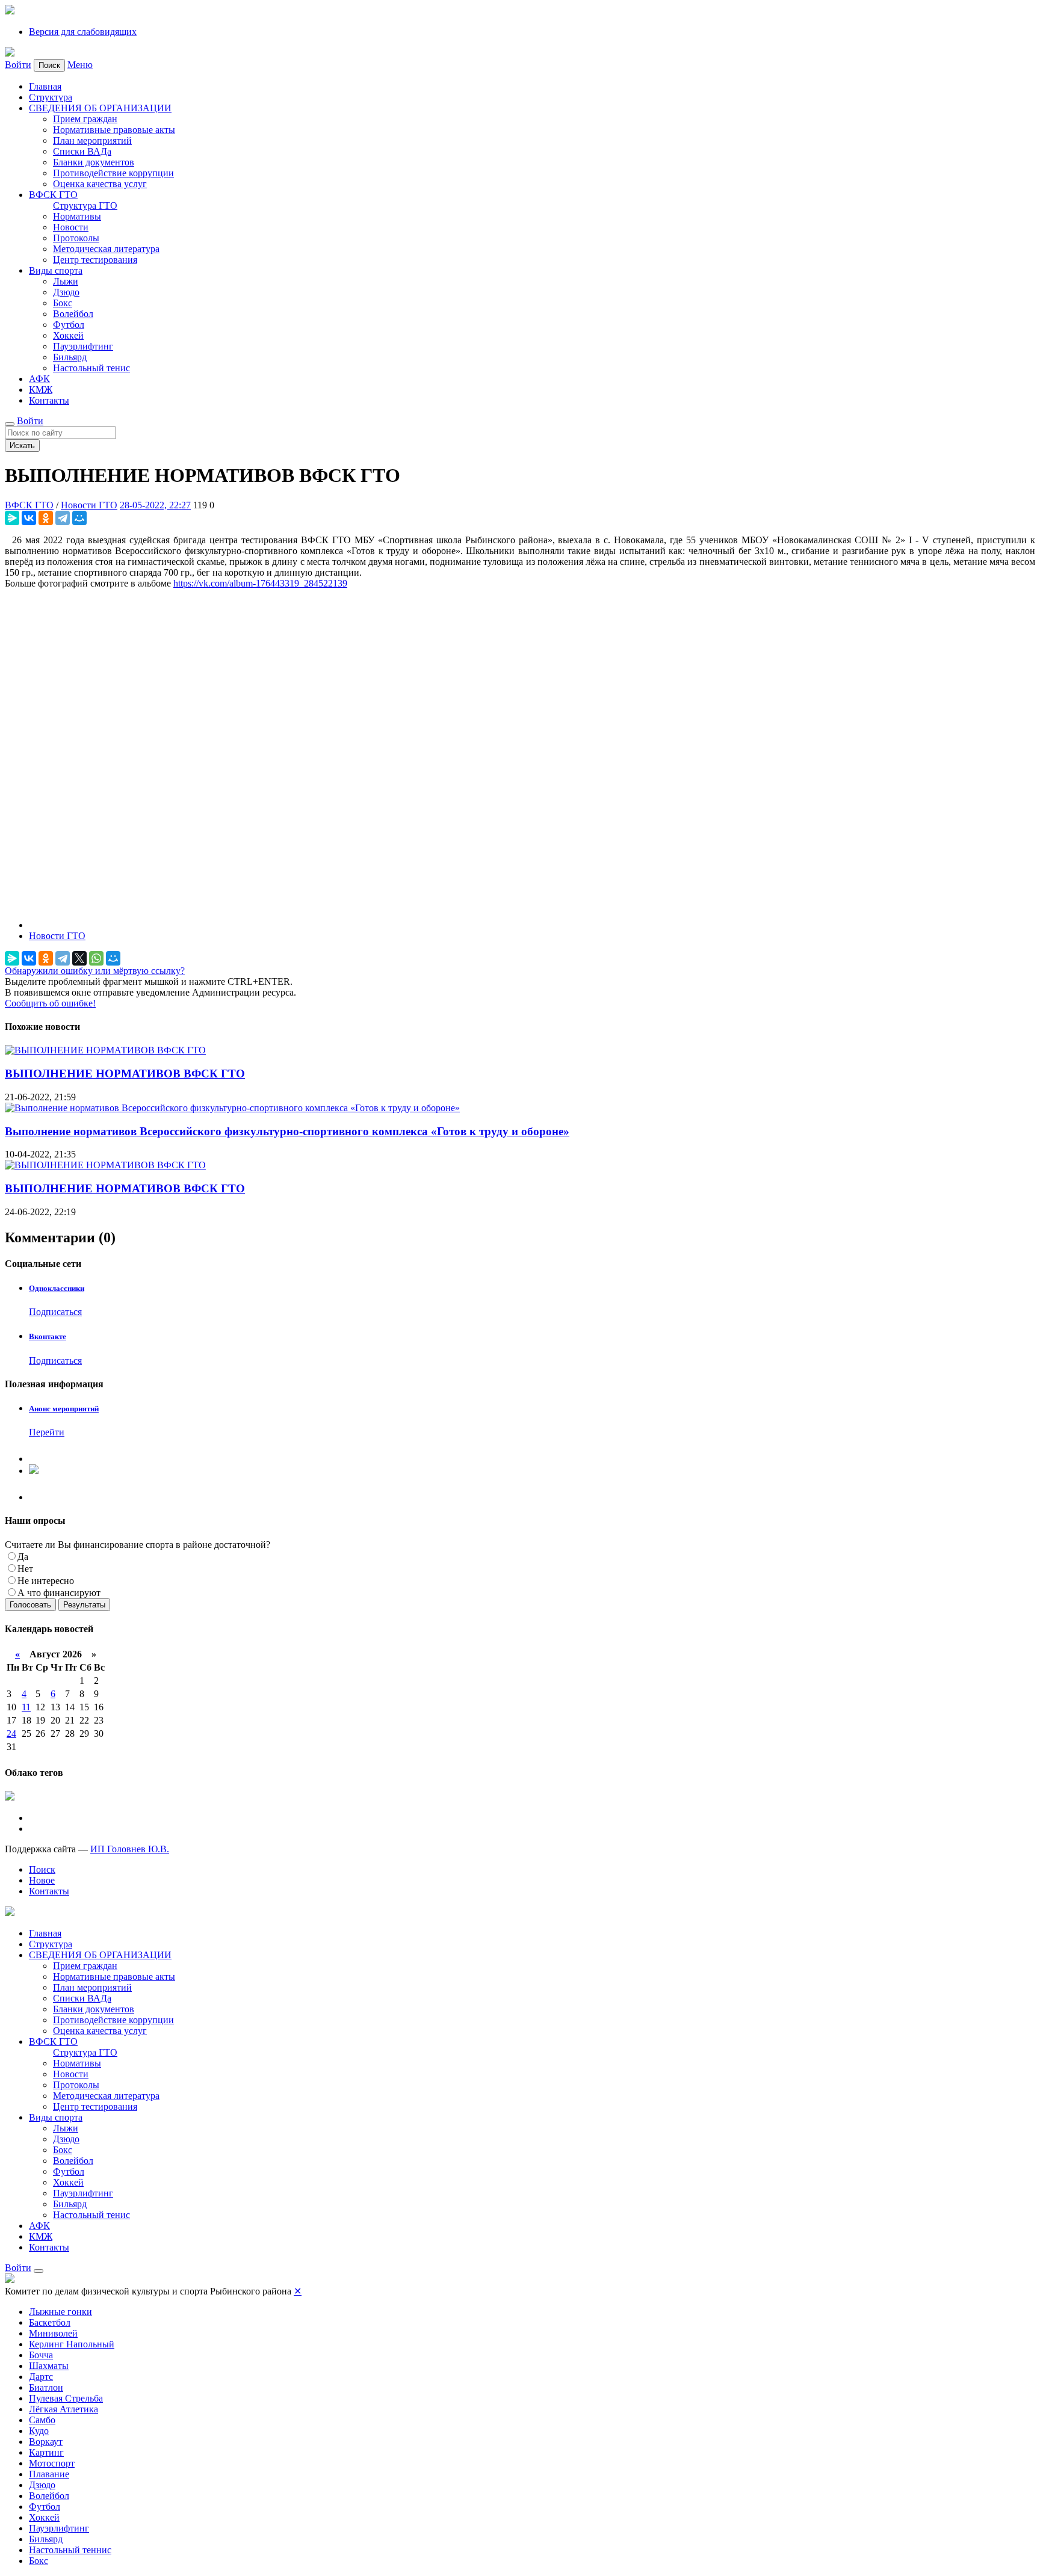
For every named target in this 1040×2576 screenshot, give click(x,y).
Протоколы (76, 238)
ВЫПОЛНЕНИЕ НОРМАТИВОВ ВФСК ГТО (125, 1074)
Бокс (63, 303)
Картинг (46, 2452)
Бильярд (70, 357)
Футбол (69, 325)
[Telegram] (63, 518)
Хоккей (68, 335)
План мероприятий (92, 140)
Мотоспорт (52, 2463)
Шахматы (49, 2366)
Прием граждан (85, 119)
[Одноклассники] (46, 518)
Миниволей (53, 2333)
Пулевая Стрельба (66, 2398)
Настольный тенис (91, 368)
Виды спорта (56, 270)
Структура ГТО (85, 205)
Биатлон (46, 2387)
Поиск (42, 1869)
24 (11, 1733)
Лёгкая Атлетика (63, 2409)
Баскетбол (50, 2322)
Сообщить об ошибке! (50, 1003)
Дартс (41, 2377)
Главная (45, 86)
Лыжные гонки (60, 2312)
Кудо (39, 2431)
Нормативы (77, 216)
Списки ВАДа (82, 151)
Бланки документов (94, 162)
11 (26, 1707)
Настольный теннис (70, 2550)
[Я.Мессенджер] (12, 518)
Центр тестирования (95, 260)
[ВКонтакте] (29, 518)
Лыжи (66, 281)
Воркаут (46, 2442)
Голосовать (30, 1605)
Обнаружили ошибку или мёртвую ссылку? (95, 971)
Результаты (84, 1605)
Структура (51, 97)
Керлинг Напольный (72, 2344)
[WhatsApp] (96, 958)
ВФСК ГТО (53, 195)
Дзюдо (66, 292)
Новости (71, 227)
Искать (22, 445)
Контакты (49, 400)
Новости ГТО (89, 505)
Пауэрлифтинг (83, 346)
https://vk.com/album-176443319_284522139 (260, 583)
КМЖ (41, 390)
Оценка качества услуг (100, 184)
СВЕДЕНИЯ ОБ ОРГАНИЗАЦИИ (100, 108)
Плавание (49, 2474)
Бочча (41, 2355)
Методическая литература (106, 249)
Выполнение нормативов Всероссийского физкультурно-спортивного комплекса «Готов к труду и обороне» (287, 1131)
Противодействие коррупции (113, 173)
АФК (39, 379)
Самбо (42, 2420)
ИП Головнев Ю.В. (130, 1849)
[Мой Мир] (79, 518)
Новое (42, 1880)
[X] (79, 958)
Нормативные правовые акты (114, 130)
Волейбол (73, 314)
